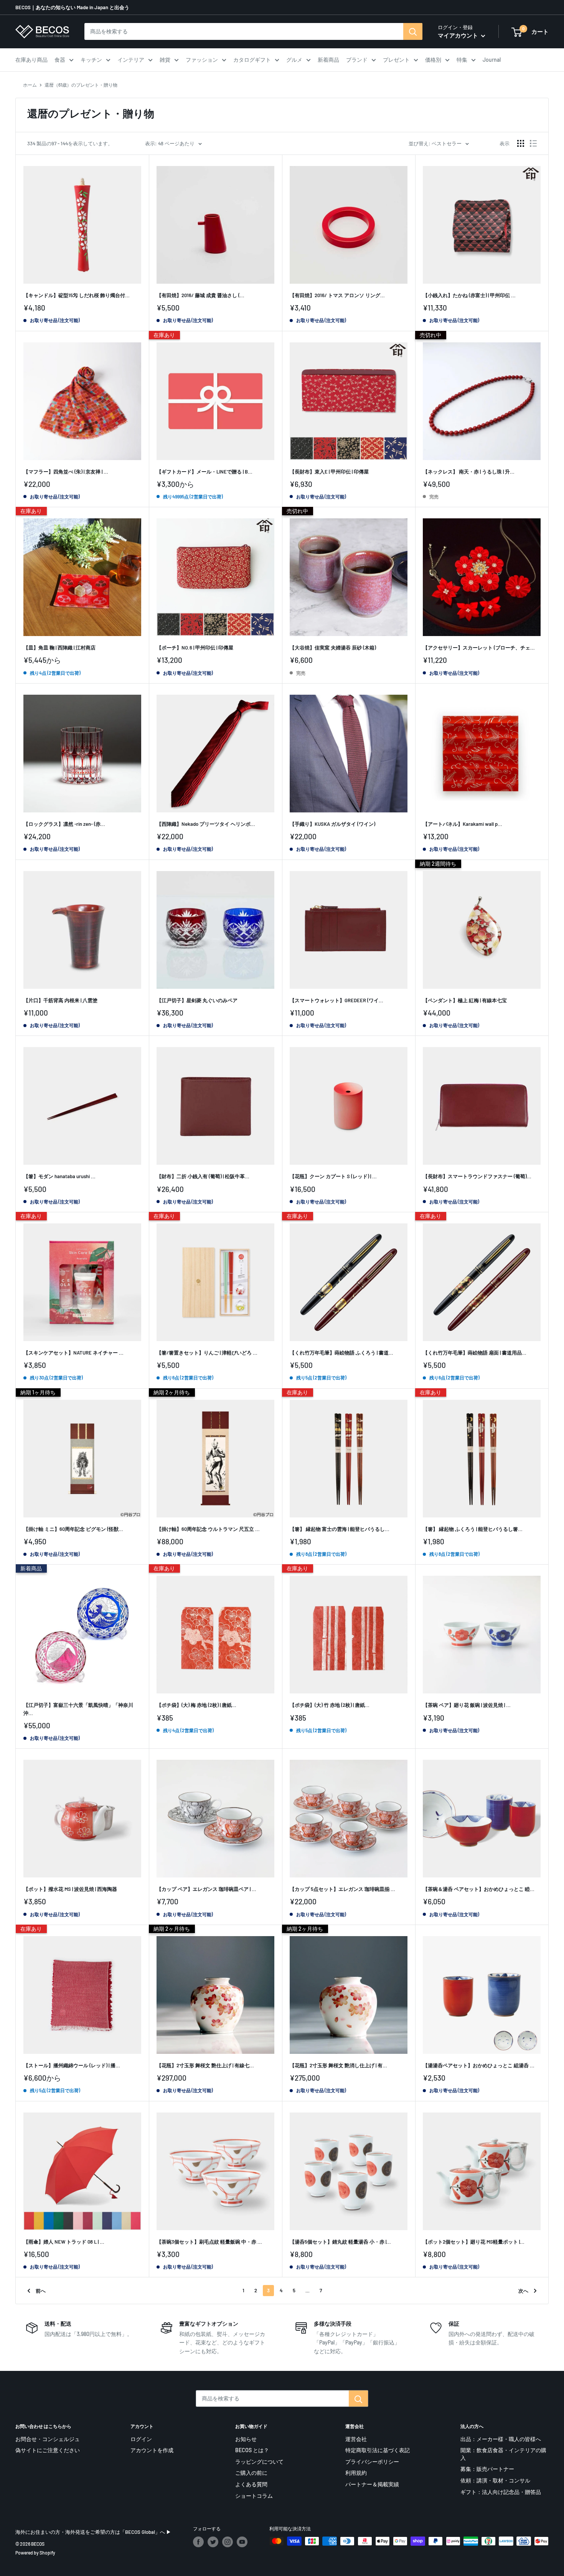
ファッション (202, 60)
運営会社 (356, 2439)
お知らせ (246, 2439)
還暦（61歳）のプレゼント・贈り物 (81, 85)
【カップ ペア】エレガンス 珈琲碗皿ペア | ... (206, 1889)
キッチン (91, 60)
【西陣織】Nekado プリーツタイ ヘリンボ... (206, 824)
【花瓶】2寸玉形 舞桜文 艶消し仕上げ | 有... (338, 2065)
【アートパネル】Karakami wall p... (463, 824)
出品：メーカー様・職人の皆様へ (501, 2439)
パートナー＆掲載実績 (372, 2484)
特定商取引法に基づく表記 (378, 2450)
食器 (60, 60)
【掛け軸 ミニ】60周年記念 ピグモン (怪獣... (73, 1529)
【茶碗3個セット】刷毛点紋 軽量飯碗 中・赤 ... (209, 2242)
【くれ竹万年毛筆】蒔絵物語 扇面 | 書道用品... (475, 1353)
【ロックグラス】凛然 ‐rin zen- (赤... (64, 824)
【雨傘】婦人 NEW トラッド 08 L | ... (64, 2242)
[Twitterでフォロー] (213, 2542)
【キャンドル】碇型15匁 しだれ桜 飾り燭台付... (77, 295)
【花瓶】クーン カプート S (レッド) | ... (333, 1176)
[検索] (413, 31)
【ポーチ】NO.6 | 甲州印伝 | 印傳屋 (195, 648)
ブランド (357, 60)
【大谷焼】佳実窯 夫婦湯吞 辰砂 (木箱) (333, 648)
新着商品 (328, 60)
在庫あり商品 (31, 60)
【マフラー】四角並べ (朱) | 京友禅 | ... (66, 472)
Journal (492, 60)
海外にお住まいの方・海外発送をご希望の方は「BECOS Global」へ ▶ (93, 2532)
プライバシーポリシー (372, 2462)
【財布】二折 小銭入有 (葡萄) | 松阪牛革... (203, 1176)
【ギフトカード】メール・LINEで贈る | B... (204, 472)
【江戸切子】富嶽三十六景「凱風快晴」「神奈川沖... (78, 1709)
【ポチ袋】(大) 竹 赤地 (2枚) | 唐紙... (330, 1705)
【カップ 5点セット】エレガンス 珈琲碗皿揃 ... (342, 1889)
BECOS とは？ (252, 2450)
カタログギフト (252, 60)
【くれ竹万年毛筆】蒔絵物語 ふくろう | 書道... (341, 1353)
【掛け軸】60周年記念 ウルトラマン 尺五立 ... (208, 1529)
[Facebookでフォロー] (198, 2542)
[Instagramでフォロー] (228, 2542)
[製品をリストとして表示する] (533, 143)
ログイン (141, 2439)
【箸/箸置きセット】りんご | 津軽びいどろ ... (207, 1353)
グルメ (294, 60)
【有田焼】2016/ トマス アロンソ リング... (337, 295)
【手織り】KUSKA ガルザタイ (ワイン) (332, 824)
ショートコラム (254, 2496)
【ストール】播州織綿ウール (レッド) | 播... (72, 2065)
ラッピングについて (259, 2462)
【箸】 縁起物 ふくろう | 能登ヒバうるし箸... (473, 1529)
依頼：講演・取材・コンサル (495, 2480)
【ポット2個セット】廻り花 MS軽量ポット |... (474, 2242)
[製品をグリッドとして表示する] (521, 143)
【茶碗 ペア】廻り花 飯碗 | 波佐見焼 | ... (467, 1705)
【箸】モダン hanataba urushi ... (59, 1176)
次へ (523, 2291)
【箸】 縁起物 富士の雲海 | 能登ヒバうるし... (340, 1529)
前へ (41, 2291)
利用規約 (356, 2473)
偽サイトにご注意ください (48, 2450)
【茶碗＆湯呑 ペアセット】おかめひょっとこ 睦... (479, 1889)
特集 (462, 60)
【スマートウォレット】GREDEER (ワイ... (336, 1000)
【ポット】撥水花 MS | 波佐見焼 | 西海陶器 (70, 1889)
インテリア (131, 60)
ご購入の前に (251, 2473)
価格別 (433, 60)
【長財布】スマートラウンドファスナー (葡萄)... (477, 1176)
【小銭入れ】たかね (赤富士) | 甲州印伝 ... (469, 295)
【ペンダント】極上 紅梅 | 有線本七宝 (465, 1000)
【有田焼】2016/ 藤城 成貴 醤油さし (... (200, 295)
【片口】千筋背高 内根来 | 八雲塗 (60, 1000)
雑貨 (165, 60)
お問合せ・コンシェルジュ (48, 2439)
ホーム (30, 85)
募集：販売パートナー (487, 2469)
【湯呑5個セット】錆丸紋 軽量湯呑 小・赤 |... (340, 2242)
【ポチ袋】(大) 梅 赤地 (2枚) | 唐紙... (196, 1705)
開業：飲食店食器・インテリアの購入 (503, 2454)
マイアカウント (458, 35)
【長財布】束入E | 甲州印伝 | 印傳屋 (329, 472)
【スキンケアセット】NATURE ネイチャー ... (73, 1353)
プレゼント (396, 60)
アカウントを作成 (152, 2450)
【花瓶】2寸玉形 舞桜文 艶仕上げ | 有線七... (205, 2065)
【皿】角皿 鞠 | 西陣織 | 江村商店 (59, 648)
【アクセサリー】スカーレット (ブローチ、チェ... (479, 648)
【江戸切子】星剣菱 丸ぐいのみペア (197, 1000)
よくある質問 (251, 2484)
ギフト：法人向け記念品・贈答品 (501, 2492)
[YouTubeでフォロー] (242, 2542)
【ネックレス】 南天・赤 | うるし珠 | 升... (469, 472)
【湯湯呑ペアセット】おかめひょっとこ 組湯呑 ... (479, 2065)
